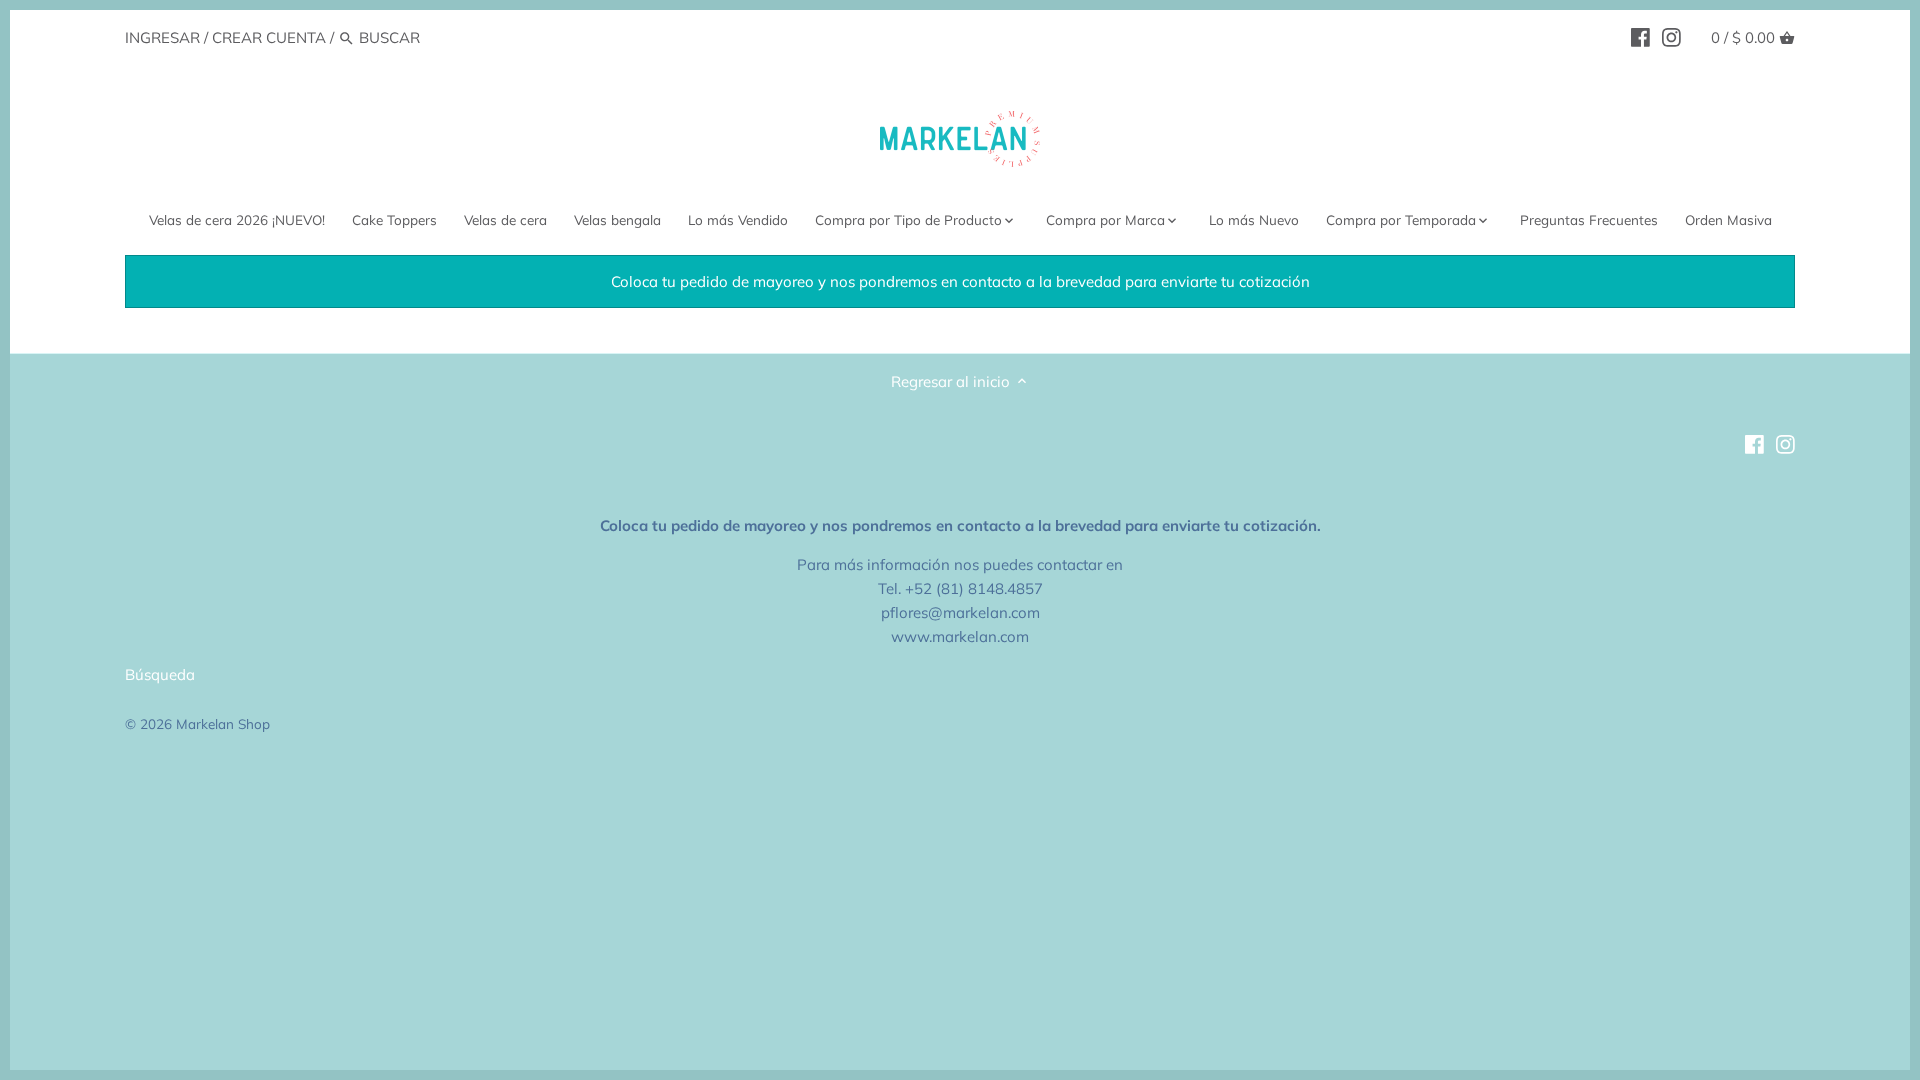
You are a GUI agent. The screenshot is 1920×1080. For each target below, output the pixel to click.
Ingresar (162, 37)
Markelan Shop (223, 723)
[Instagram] (1671, 37)
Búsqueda (160, 674)
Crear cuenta (269, 37)
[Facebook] (1640, 37)
